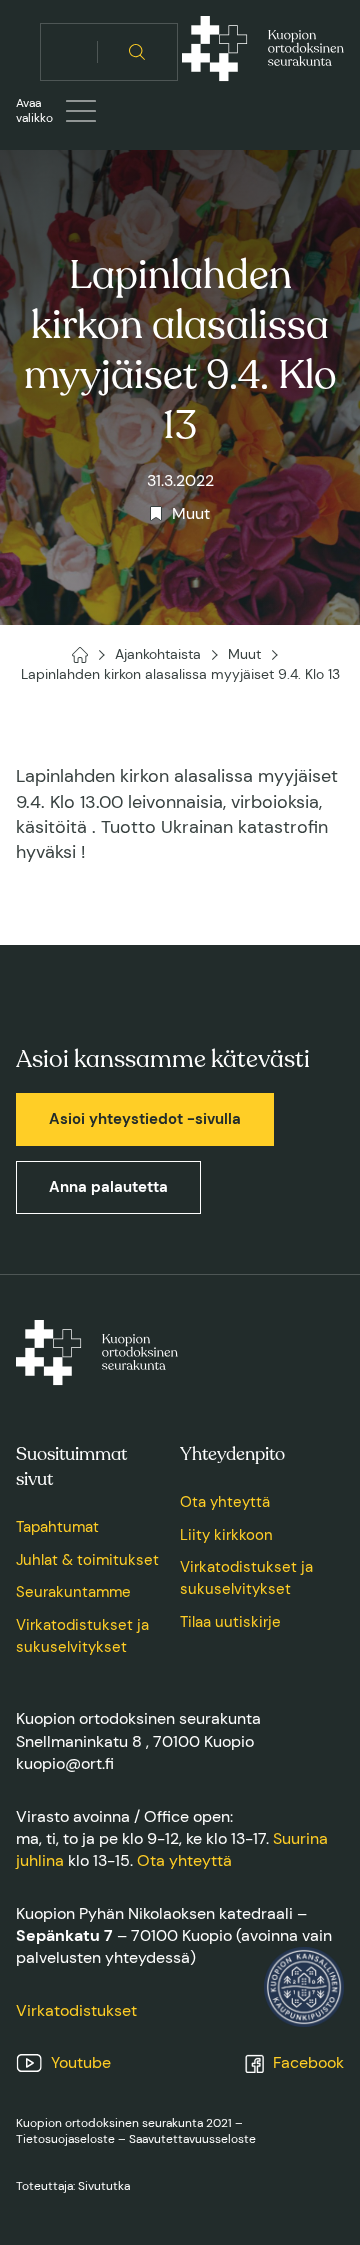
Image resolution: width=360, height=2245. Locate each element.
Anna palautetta (108, 1187)
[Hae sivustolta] (137, 52)
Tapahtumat (57, 1527)
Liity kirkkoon (226, 1535)
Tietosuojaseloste (65, 2139)
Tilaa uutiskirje (230, 1622)
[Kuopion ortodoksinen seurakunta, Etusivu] (263, 52)
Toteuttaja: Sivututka (73, 2186)
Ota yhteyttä (225, 1502)
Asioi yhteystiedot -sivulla (145, 1119)
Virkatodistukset (76, 2010)
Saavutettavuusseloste (192, 2139)
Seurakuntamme (73, 1592)
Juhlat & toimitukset (87, 1560)
